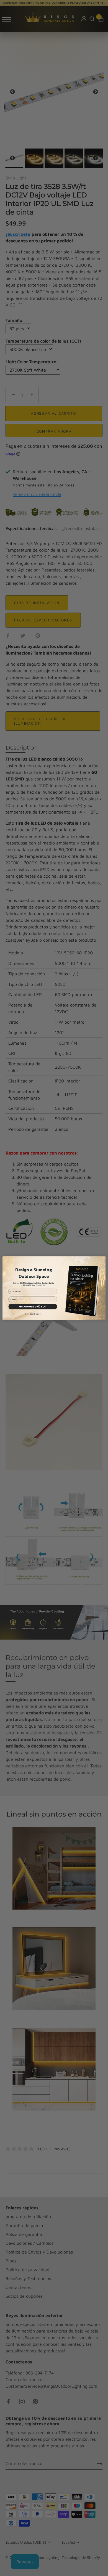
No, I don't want (33, 1314)
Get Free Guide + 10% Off (33, 1306)
